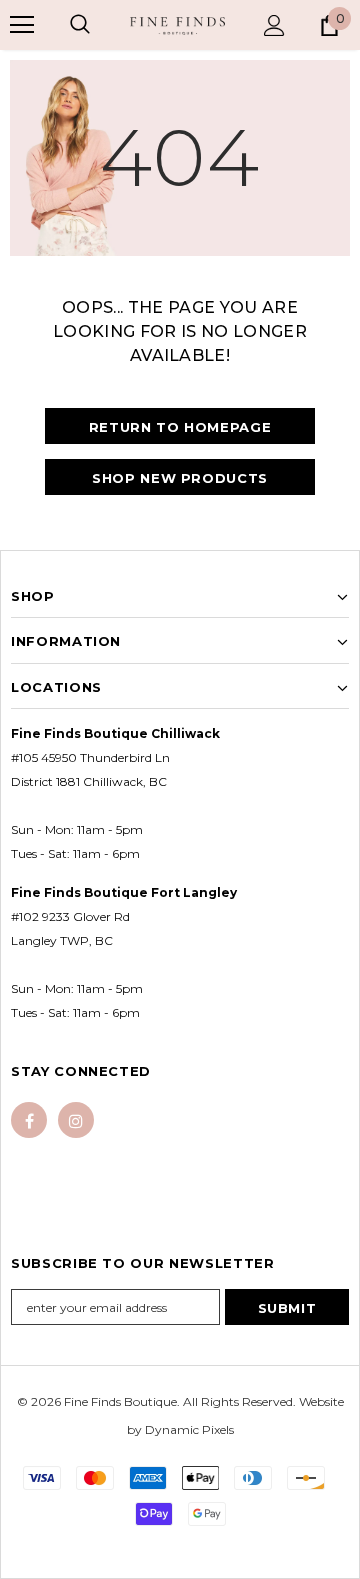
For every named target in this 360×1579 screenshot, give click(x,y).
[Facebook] (29, 1120)
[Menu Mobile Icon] (22, 25)
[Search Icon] (80, 25)
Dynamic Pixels (189, 1429)
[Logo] (177, 25)
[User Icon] (274, 25)
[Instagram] (76, 1120)
